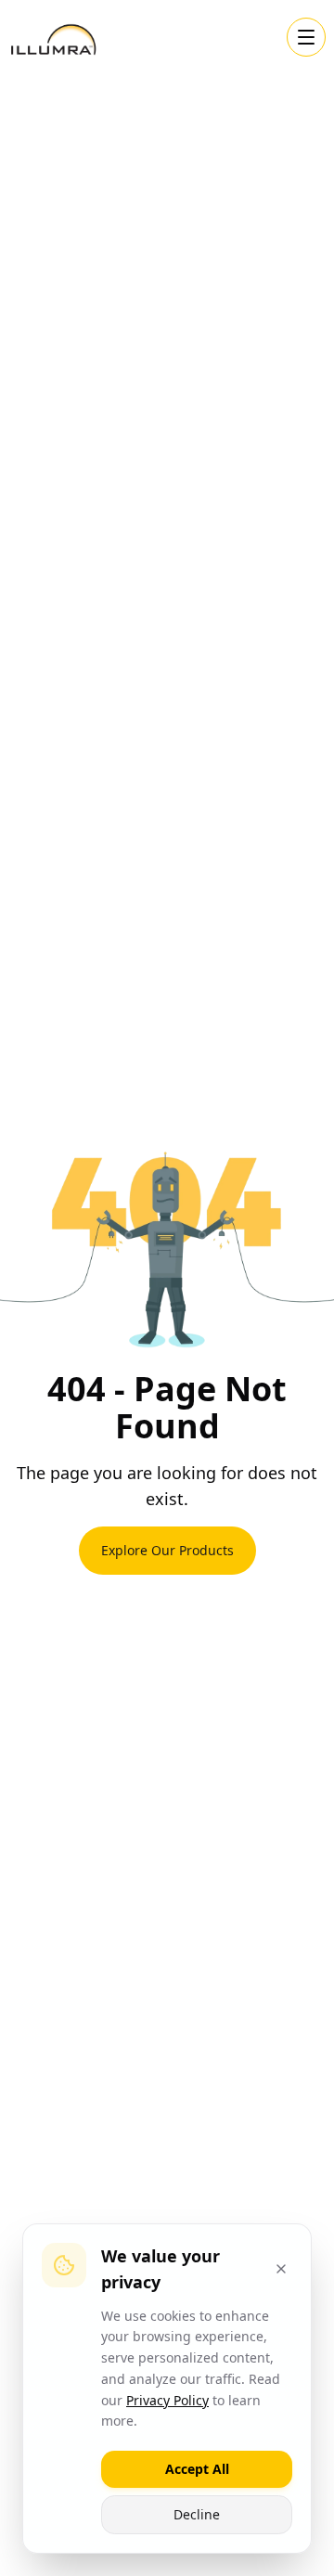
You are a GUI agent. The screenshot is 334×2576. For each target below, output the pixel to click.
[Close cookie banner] (281, 2269)
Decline (197, 2514)
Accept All (197, 2469)
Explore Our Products (167, 1550)
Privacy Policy (167, 2400)
